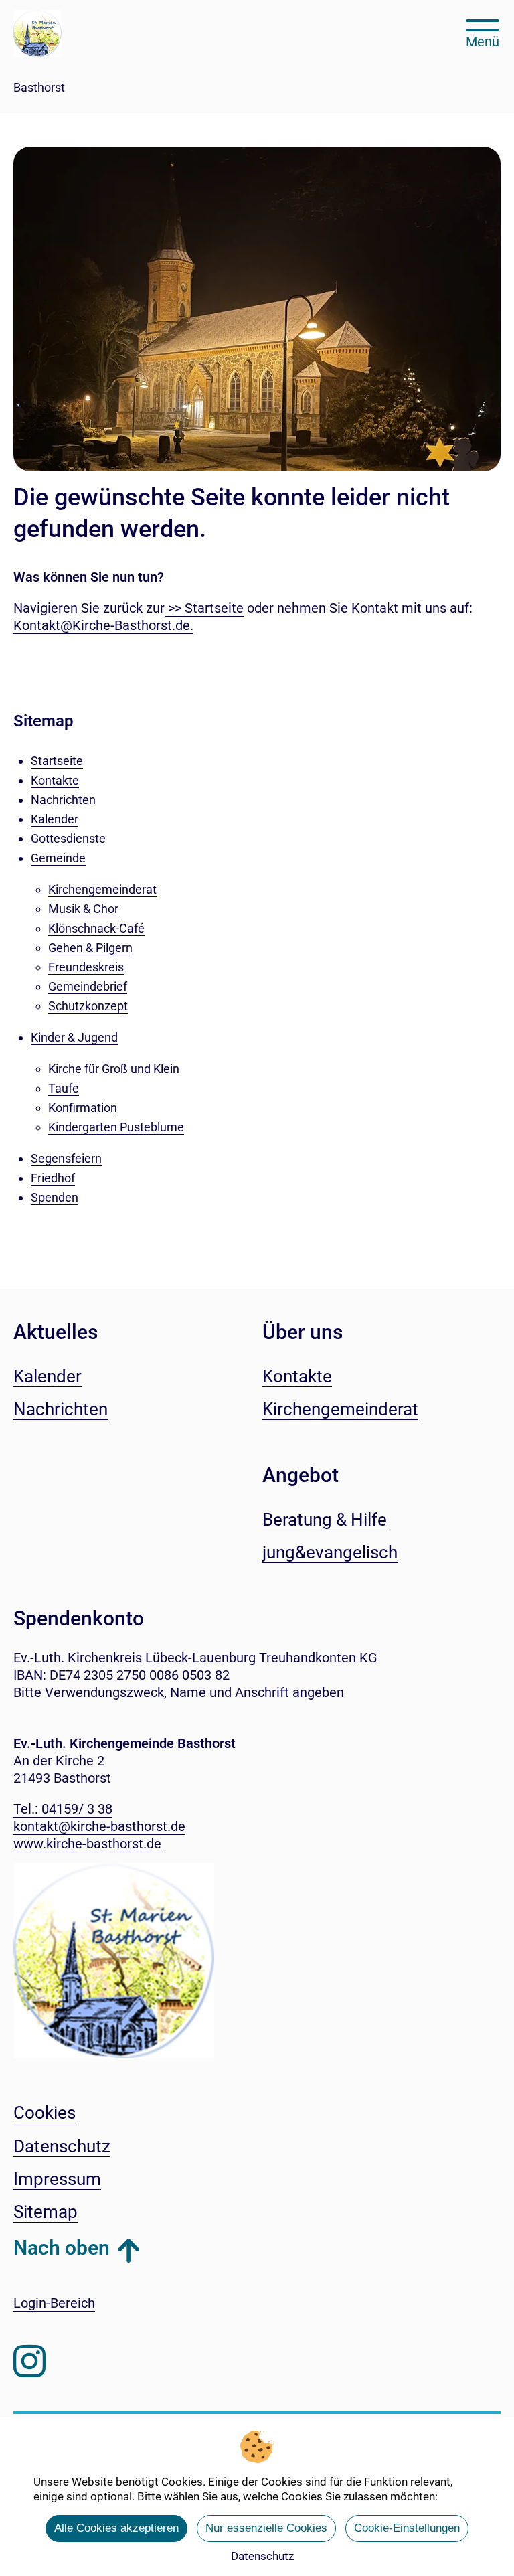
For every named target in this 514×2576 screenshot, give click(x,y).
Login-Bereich (54, 2303)
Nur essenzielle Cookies (266, 2528)
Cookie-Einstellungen (407, 2528)
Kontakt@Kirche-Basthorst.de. (103, 625)
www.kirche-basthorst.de (87, 1844)
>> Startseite (204, 608)
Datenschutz (262, 2556)
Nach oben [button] (62, 2248)
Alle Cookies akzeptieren (116, 2528)
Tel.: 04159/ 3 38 (63, 1809)
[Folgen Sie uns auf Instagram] (29, 2361)
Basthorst (39, 87)
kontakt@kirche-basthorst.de (99, 1826)
